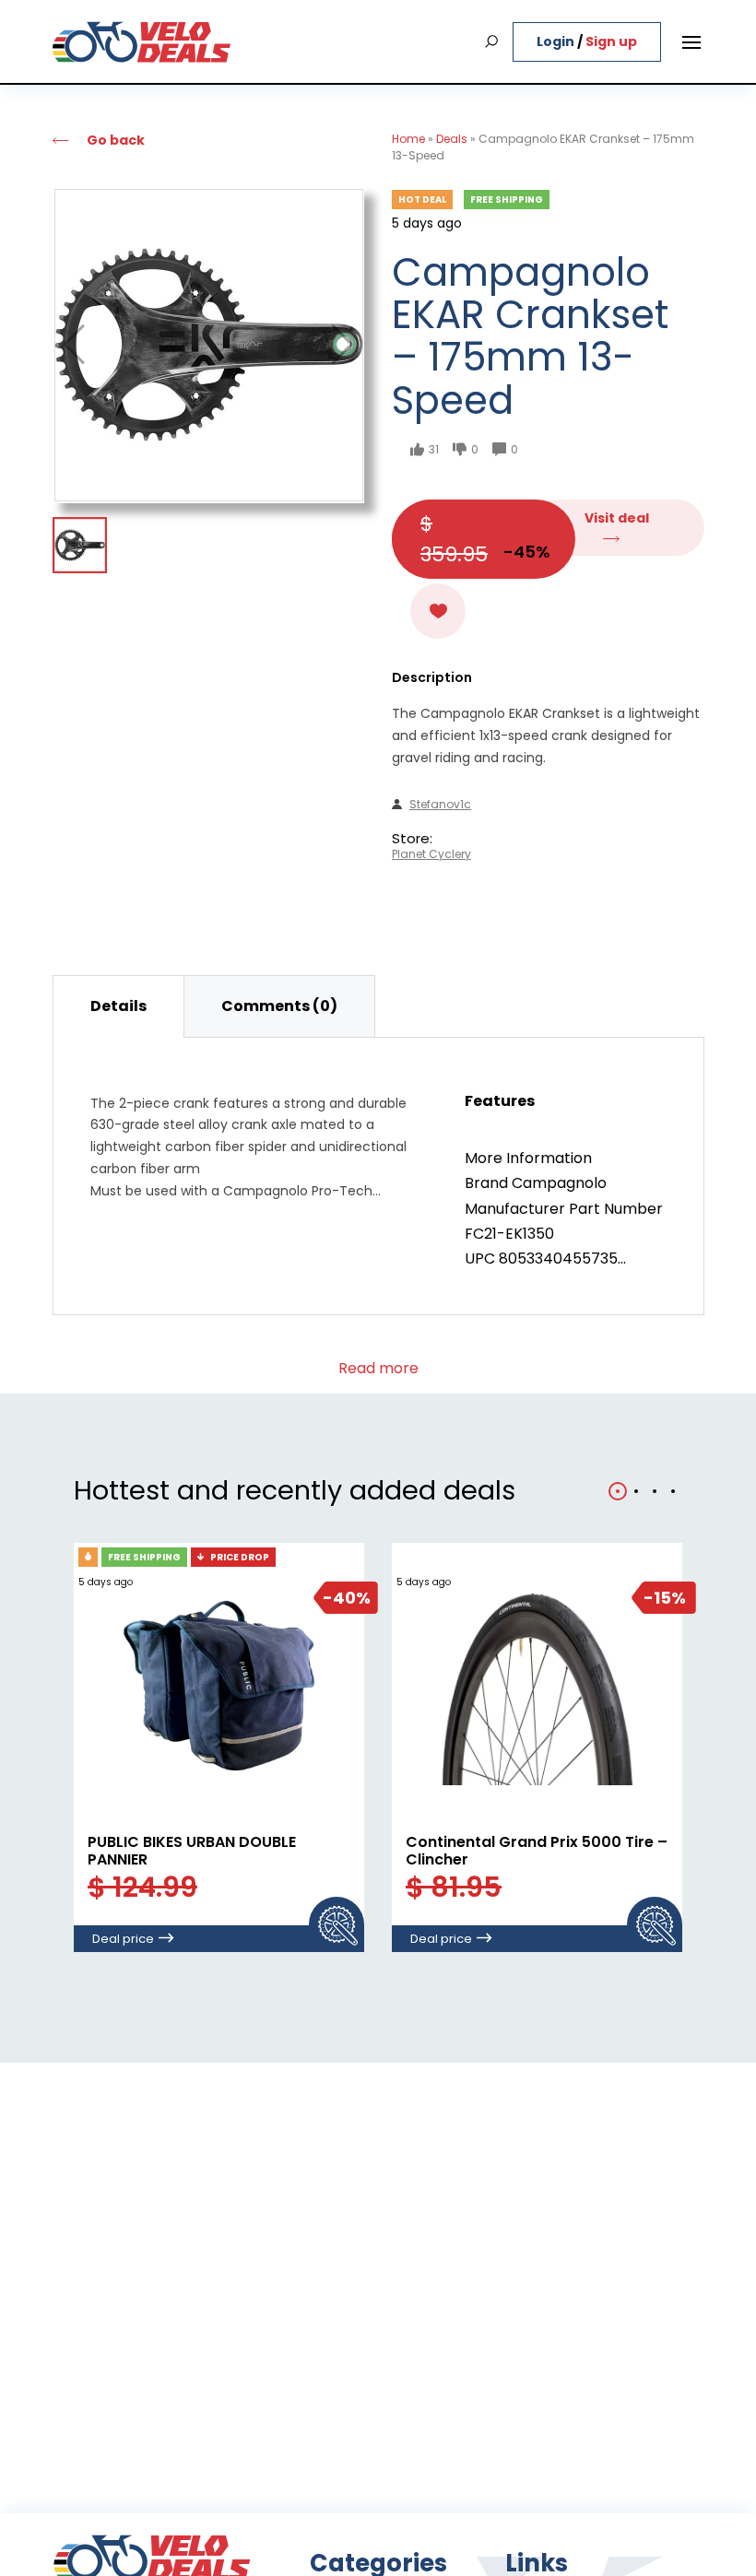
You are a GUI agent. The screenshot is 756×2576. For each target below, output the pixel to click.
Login (557, 41)
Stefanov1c (440, 805)
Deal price (123, 1939)
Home (408, 139)
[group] (209, 345)
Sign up (611, 41)
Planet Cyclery (431, 854)
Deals (452, 139)
